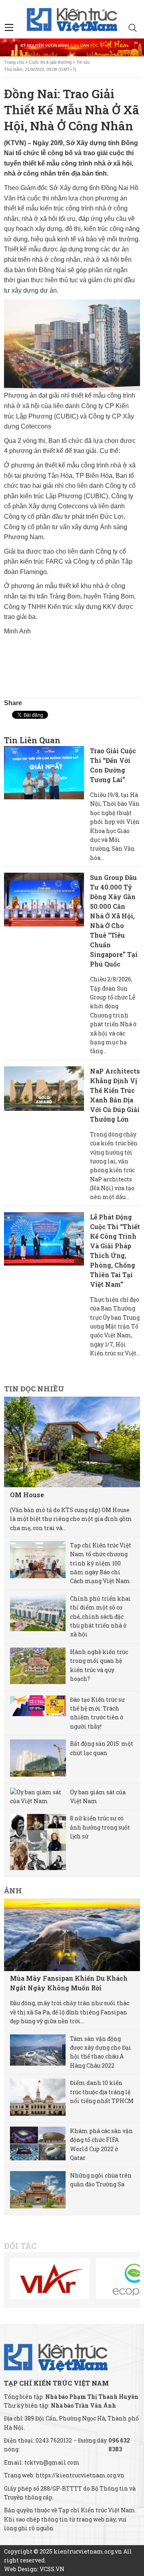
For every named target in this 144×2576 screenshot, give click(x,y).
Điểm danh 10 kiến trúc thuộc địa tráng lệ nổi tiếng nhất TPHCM (102, 2092)
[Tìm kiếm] (133, 29)
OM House (27, 1495)
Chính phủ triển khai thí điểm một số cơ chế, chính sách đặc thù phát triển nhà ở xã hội (100, 1617)
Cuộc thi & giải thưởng (50, 62)
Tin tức (83, 62)
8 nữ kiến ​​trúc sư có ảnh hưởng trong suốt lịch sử (100, 1827)
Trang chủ (14, 62)
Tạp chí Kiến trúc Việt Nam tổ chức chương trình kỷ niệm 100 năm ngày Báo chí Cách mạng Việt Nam (101, 1563)
